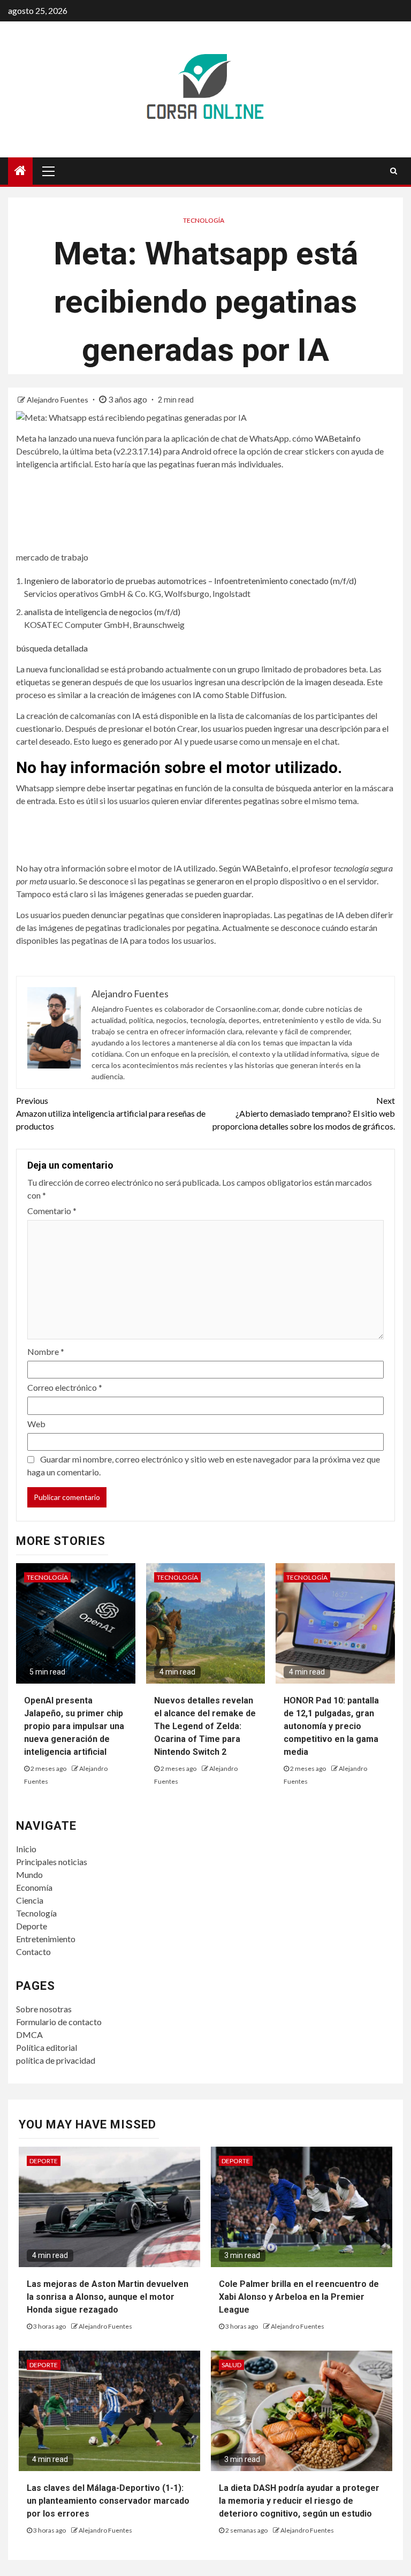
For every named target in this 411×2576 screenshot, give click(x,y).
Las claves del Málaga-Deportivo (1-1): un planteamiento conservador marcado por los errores (108, 2501)
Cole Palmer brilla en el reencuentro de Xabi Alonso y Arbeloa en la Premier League (299, 2297)
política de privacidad (56, 2060)
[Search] (394, 171)
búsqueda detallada (52, 648)
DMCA (29, 2035)
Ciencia (30, 1900)
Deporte (32, 1926)
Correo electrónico (65, 1387)
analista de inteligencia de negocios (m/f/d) (102, 612)
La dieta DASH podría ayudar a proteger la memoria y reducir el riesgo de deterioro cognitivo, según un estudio (299, 2501)
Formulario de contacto (59, 2022)
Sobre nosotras (44, 2009)
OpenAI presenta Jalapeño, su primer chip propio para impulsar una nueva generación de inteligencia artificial (74, 1726)
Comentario (52, 1211)
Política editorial (47, 2047)
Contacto (33, 1952)
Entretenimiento (46, 1939)
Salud (231, 2365)
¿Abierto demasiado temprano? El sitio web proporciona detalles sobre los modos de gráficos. (304, 1113)
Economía (34, 1887)
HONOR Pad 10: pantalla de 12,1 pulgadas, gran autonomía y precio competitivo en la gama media (331, 1726)
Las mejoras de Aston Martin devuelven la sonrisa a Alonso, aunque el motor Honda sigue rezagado (108, 2297)
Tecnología (204, 220)
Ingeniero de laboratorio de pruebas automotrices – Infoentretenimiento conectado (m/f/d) (190, 581)
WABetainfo (338, 438)
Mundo (29, 1874)
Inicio (26, 1849)
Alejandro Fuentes (58, 400)
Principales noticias (52, 1862)
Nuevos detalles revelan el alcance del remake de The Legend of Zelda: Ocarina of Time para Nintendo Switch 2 (205, 1726)
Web (36, 1424)
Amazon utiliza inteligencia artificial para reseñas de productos (111, 1113)
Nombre (46, 1351)
